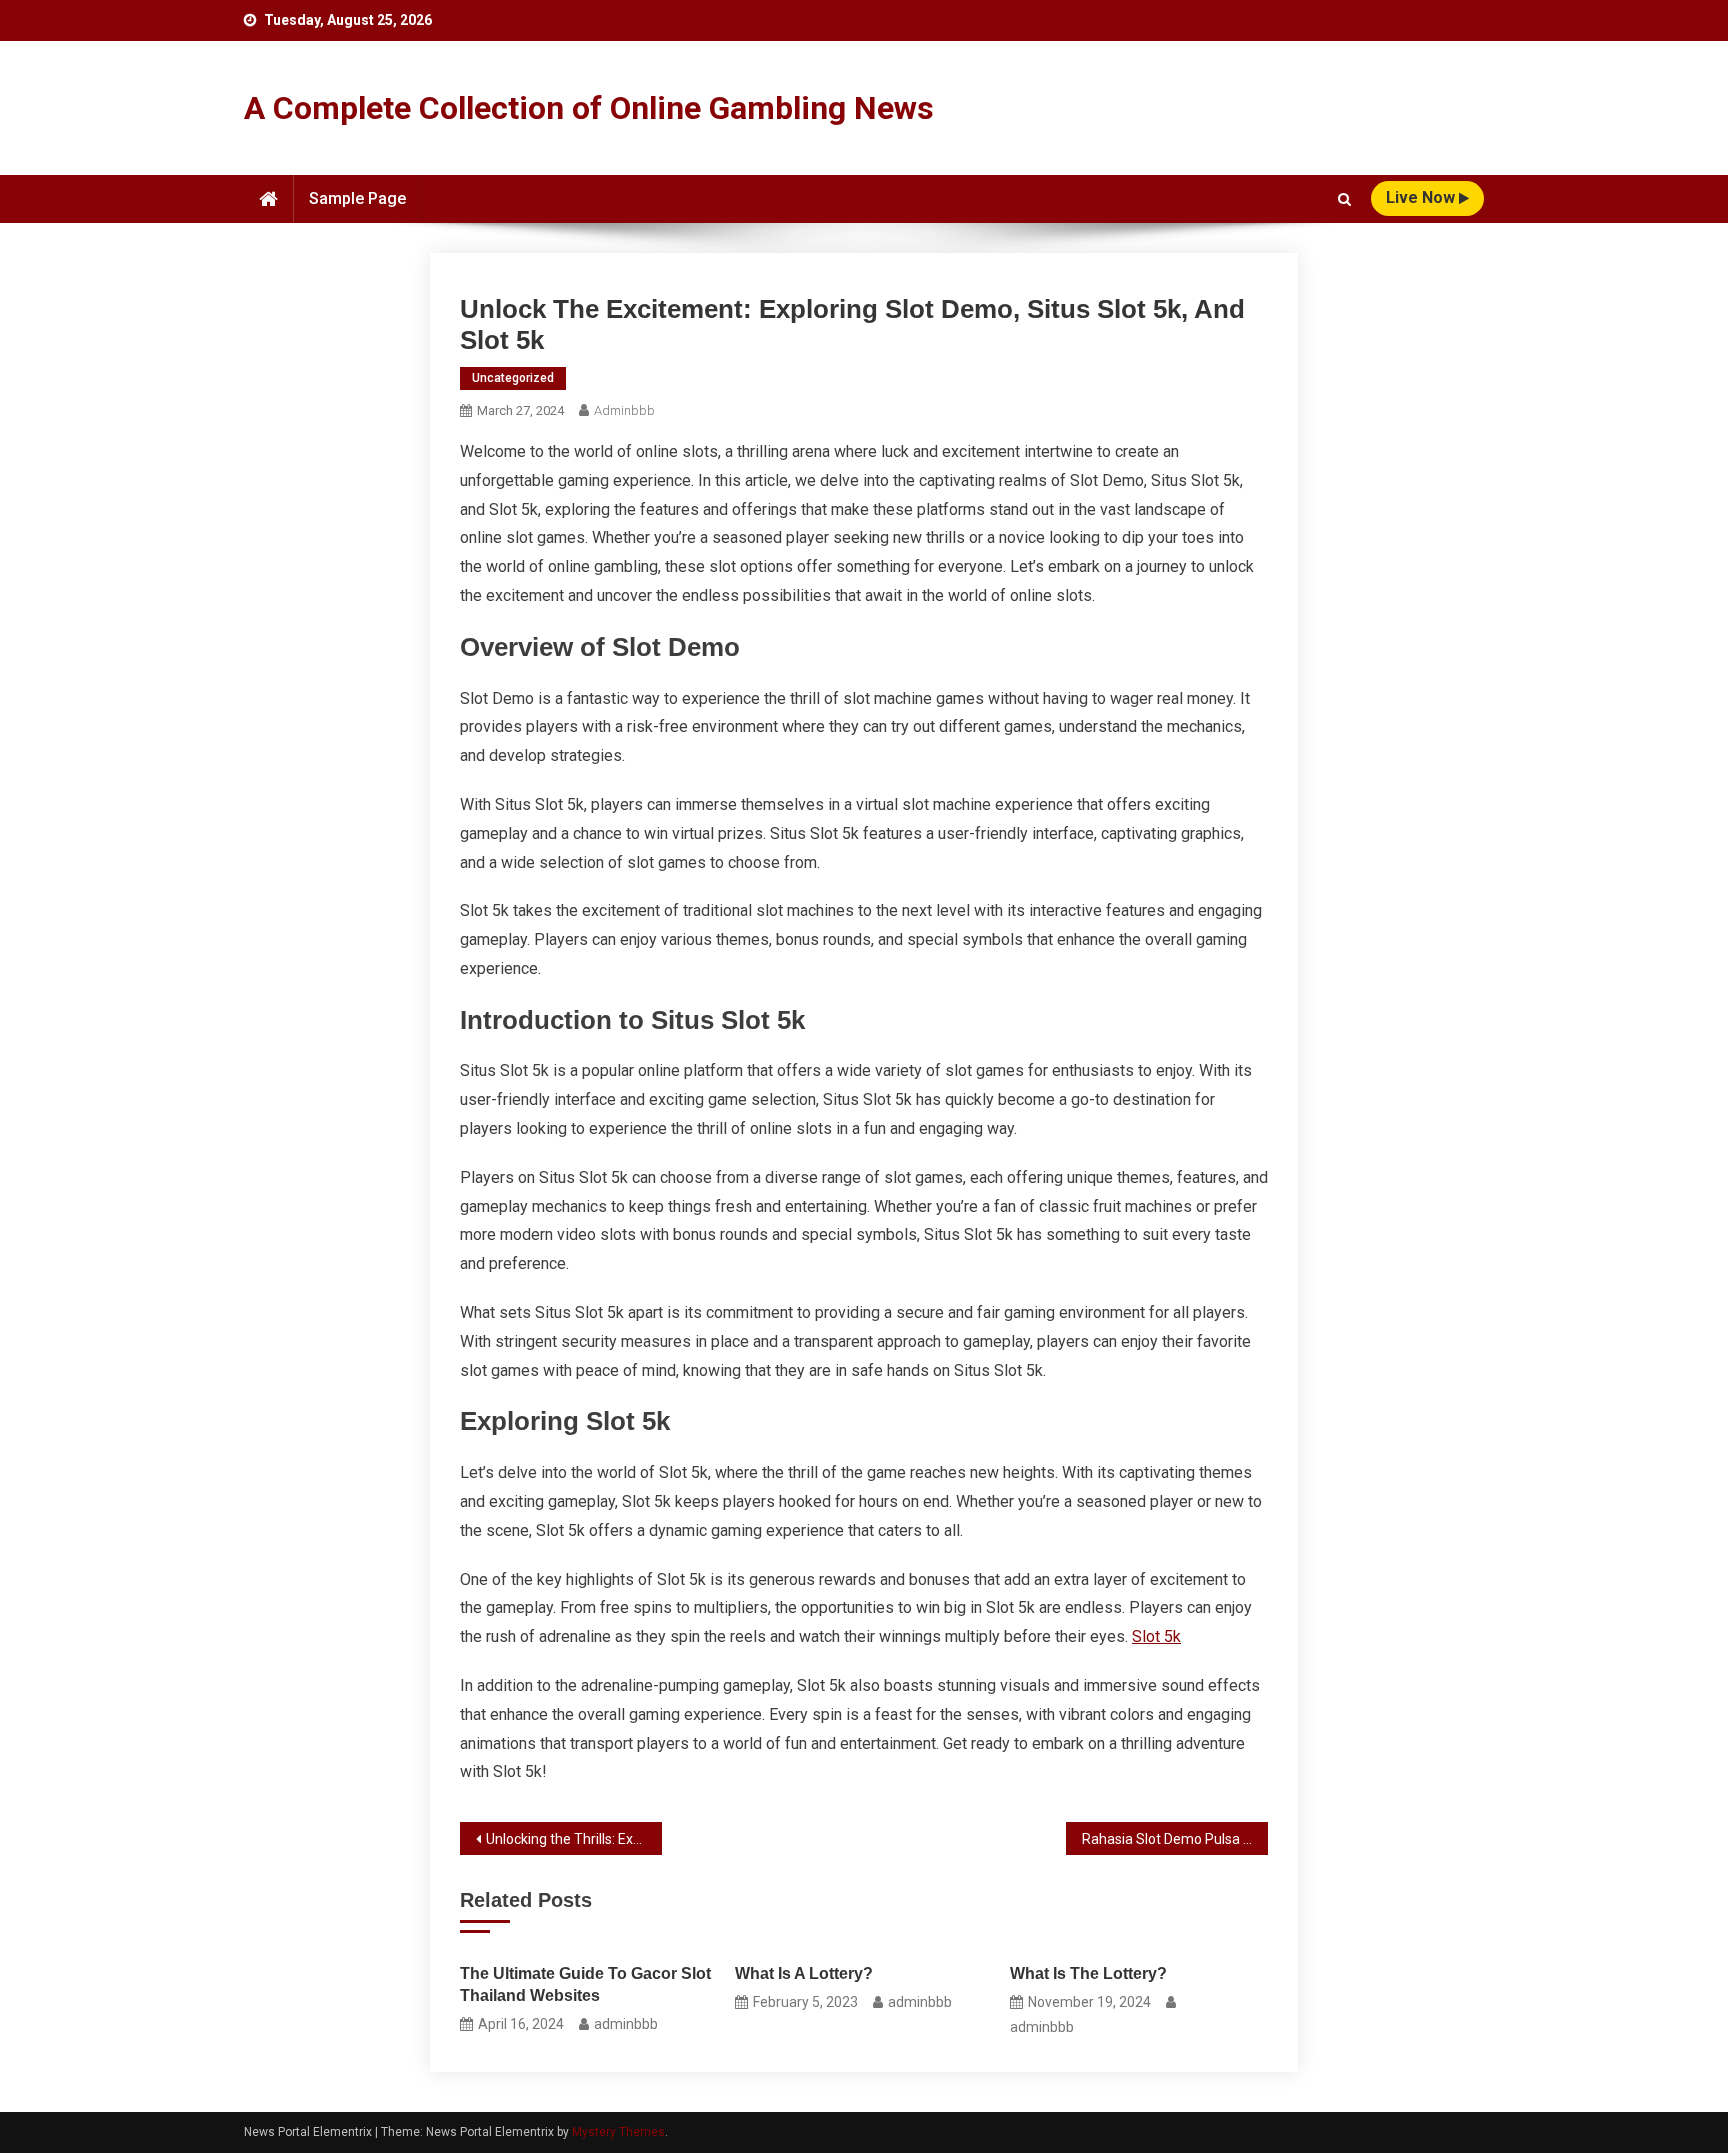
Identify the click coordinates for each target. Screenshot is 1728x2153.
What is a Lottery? (804, 1973)
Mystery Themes (618, 2132)
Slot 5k (1156, 1636)
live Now (1422, 197)
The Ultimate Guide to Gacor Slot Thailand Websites (585, 1984)
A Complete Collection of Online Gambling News (589, 108)
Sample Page (357, 198)
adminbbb (624, 410)
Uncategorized (513, 378)
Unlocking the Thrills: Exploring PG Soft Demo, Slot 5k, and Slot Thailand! (574, 1839)
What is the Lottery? (1088, 1973)
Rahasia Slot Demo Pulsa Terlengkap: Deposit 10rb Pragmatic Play (1175, 1839)
